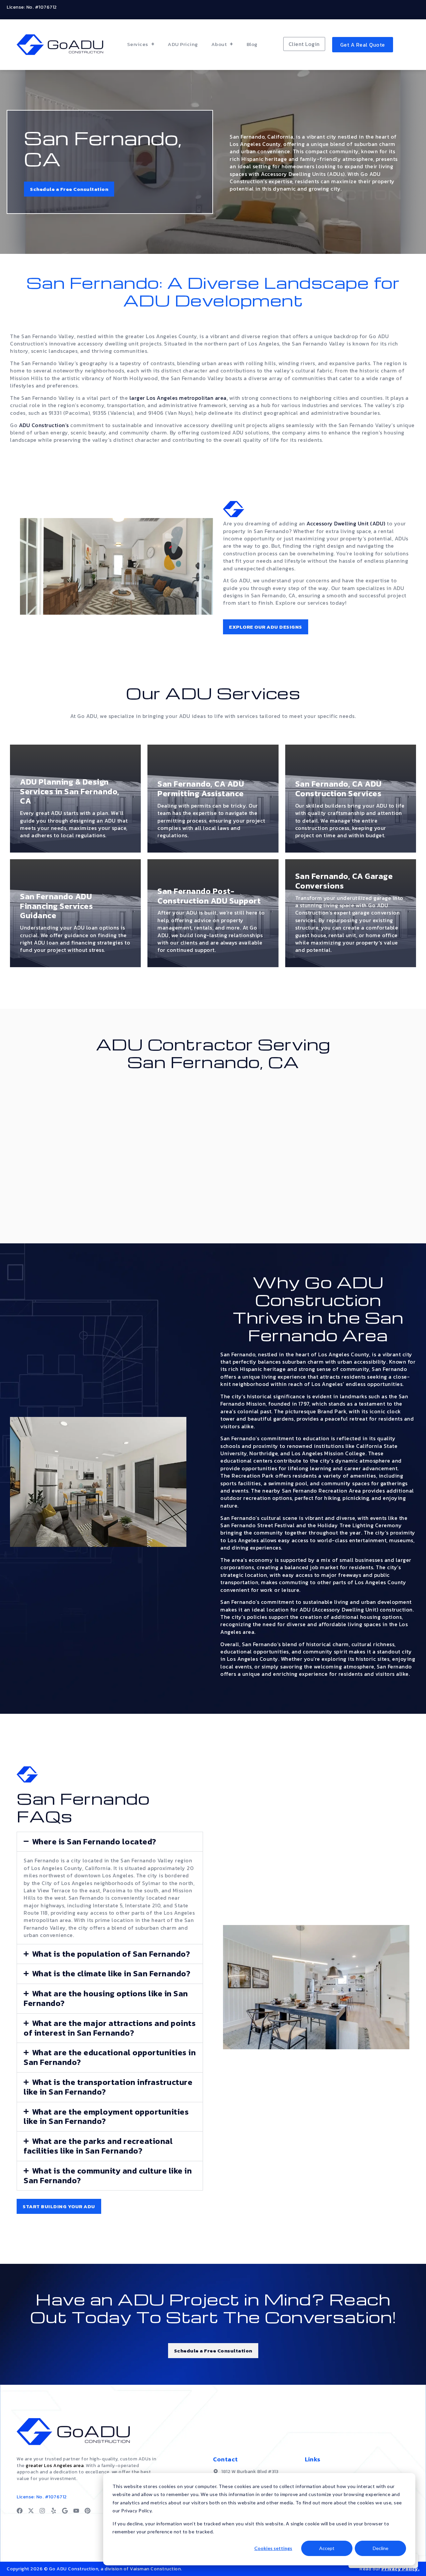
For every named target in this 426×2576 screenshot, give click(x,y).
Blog (252, 44)
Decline (381, 2548)
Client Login (304, 44)
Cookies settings (273, 2548)
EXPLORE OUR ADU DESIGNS (266, 627)
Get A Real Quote (363, 45)
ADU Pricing (183, 44)
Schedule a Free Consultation (69, 189)
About (219, 44)
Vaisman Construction (155, 2569)
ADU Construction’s (44, 425)
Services (138, 44)
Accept (327, 2548)
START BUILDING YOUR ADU (59, 2206)
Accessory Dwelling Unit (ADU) (346, 523)
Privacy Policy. (401, 2569)
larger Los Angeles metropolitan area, (179, 398)
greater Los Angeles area (55, 2466)
